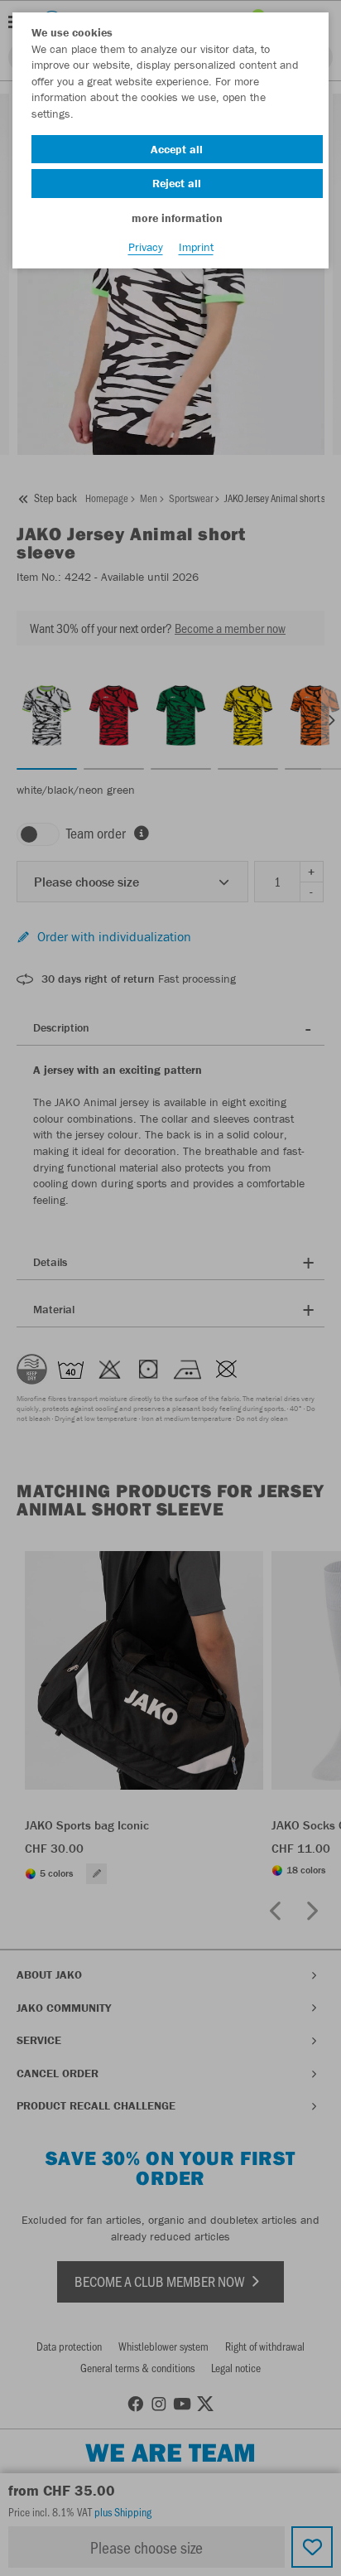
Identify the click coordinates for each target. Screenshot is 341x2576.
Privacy (146, 247)
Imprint (196, 247)
